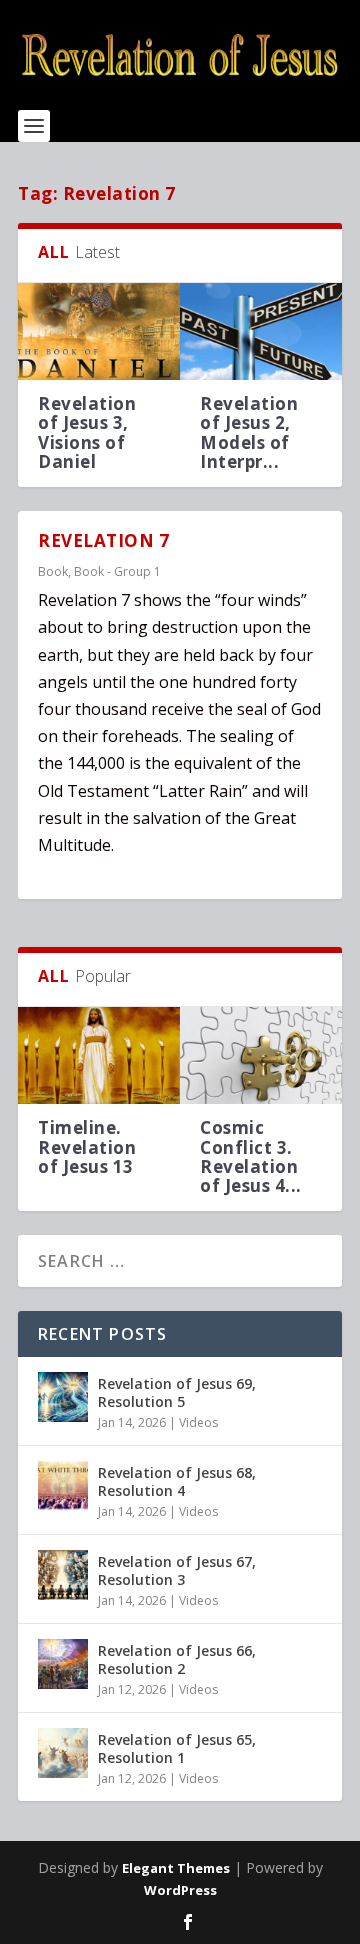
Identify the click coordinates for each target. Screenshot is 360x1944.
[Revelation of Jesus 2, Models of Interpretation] (261, 331)
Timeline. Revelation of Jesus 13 (87, 1146)
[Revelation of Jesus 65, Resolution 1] (63, 1753)
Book (53, 571)
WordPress (180, 1890)
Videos (198, 1422)
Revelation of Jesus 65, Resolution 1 (177, 1748)
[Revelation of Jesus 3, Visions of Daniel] (99, 331)
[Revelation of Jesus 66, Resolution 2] (63, 1664)
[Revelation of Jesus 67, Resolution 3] (63, 1575)
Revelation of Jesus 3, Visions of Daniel (87, 432)
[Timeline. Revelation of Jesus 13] (99, 1055)
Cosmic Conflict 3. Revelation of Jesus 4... (251, 1156)
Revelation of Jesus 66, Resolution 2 (177, 1659)
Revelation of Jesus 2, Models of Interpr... (249, 432)
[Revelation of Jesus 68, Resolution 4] (63, 1486)
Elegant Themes (176, 1868)
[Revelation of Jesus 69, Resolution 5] (63, 1397)
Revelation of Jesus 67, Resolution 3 (177, 1570)
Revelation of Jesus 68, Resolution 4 (177, 1481)
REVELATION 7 (103, 540)
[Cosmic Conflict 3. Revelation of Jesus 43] (261, 1055)
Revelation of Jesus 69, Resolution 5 (177, 1392)
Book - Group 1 (117, 571)
